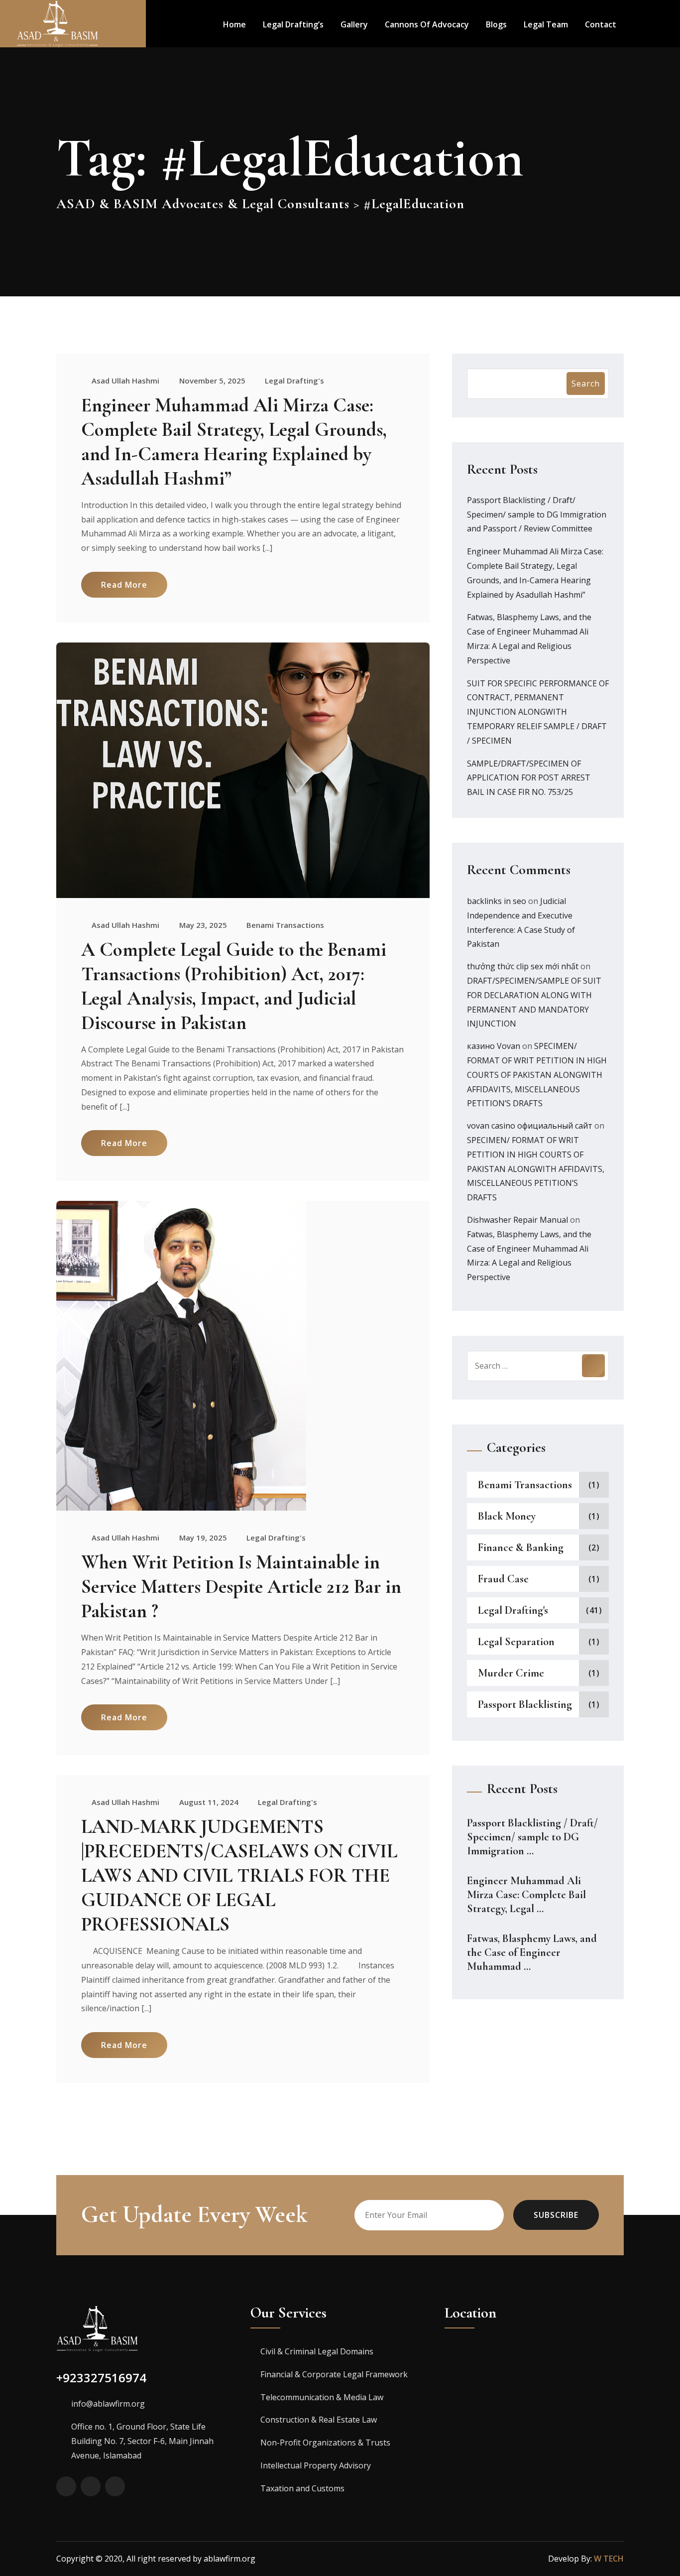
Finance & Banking (521, 1547)
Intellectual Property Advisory (316, 2465)
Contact (601, 24)
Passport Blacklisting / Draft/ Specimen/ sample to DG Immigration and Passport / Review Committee (537, 515)
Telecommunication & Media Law (322, 2397)
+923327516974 (101, 2378)
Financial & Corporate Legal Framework (334, 2374)
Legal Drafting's (294, 381)
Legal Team (546, 24)
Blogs (496, 24)
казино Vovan (494, 1046)
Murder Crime (511, 1673)
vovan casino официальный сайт (530, 1126)
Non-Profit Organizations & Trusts (325, 2443)
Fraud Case (503, 1579)
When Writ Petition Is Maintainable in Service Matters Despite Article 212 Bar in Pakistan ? (241, 1587)
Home (234, 24)
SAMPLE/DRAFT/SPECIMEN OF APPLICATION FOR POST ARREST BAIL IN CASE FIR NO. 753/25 (529, 778)
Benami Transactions (285, 925)
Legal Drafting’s (293, 24)
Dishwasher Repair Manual (517, 1220)
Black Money (507, 1516)
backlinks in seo (497, 901)
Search (586, 384)
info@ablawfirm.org (108, 2404)
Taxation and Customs (302, 2488)
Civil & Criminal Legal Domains (317, 2351)
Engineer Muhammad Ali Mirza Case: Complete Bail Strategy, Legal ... (526, 1895)
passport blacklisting (525, 1704)
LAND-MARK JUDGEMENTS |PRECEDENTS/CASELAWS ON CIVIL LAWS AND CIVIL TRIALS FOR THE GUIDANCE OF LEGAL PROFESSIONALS (239, 1875)
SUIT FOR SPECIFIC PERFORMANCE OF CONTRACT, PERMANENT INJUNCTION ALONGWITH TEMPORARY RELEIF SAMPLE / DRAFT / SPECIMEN (538, 712)
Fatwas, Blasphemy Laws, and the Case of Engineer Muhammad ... (532, 1952)
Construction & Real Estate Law (319, 2420)
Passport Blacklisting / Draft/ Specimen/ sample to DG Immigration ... (532, 1837)
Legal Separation (516, 1642)
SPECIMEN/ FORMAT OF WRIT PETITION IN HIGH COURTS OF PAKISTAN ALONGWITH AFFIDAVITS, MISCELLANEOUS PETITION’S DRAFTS (537, 1075)
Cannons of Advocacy (427, 24)
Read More (124, 585)
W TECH (609, 2559)
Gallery (354, 24)
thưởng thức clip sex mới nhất (523, 966)
